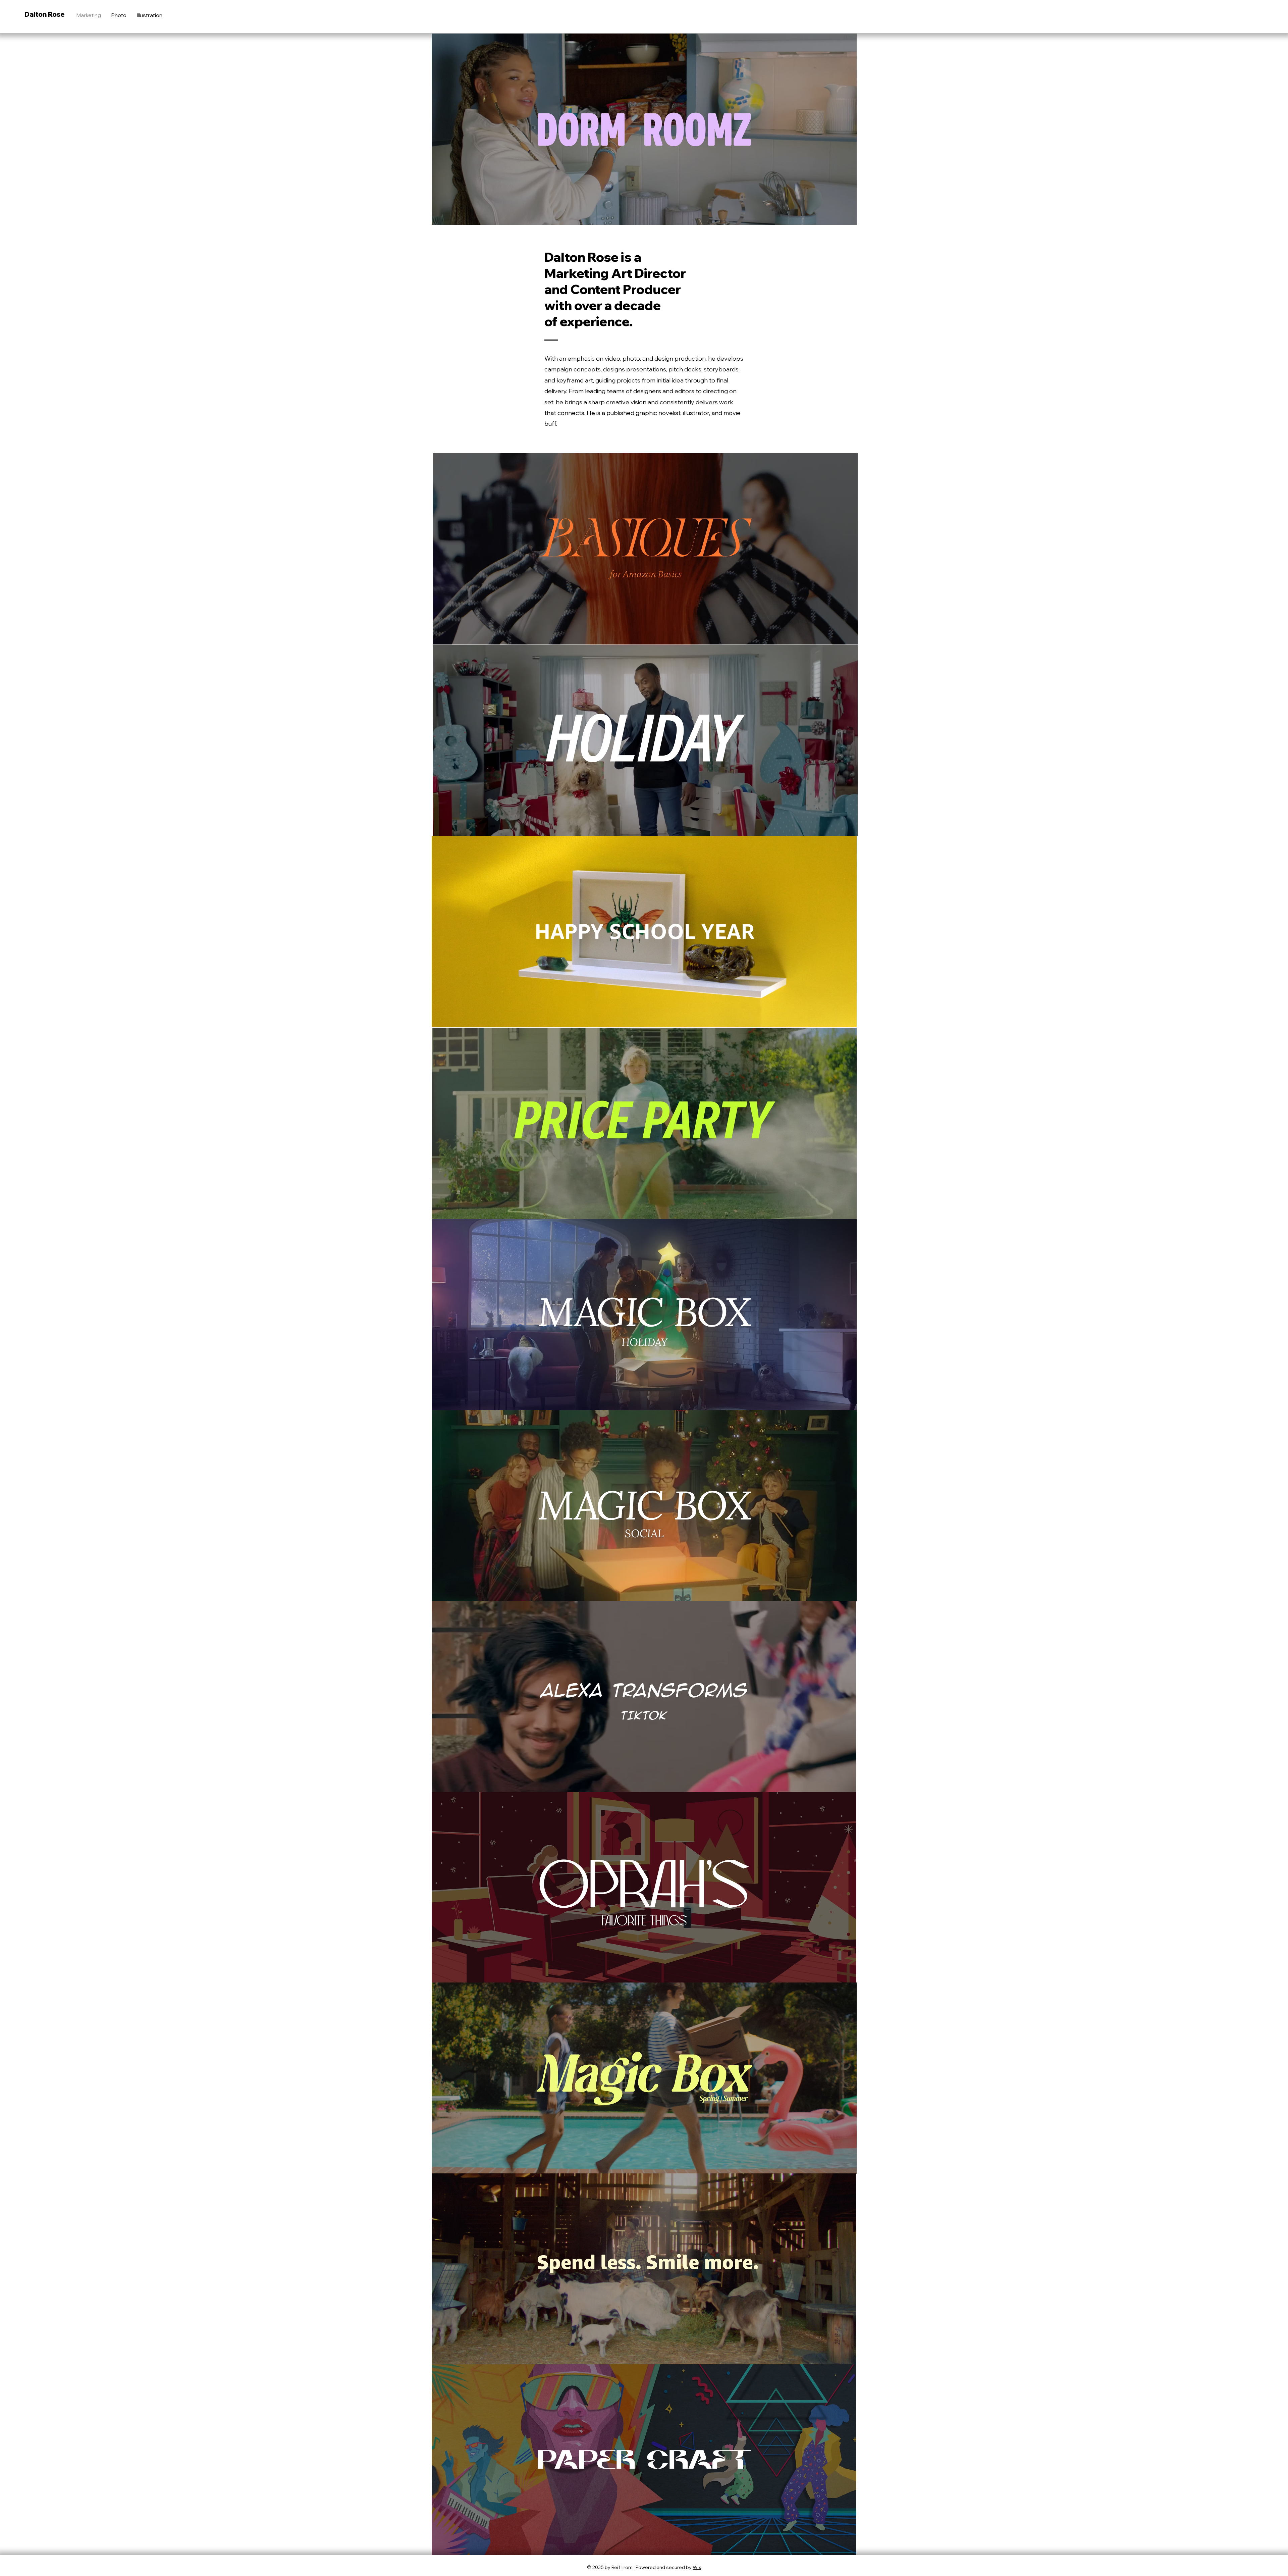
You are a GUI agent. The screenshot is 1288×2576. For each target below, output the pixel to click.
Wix (697, 2567)
